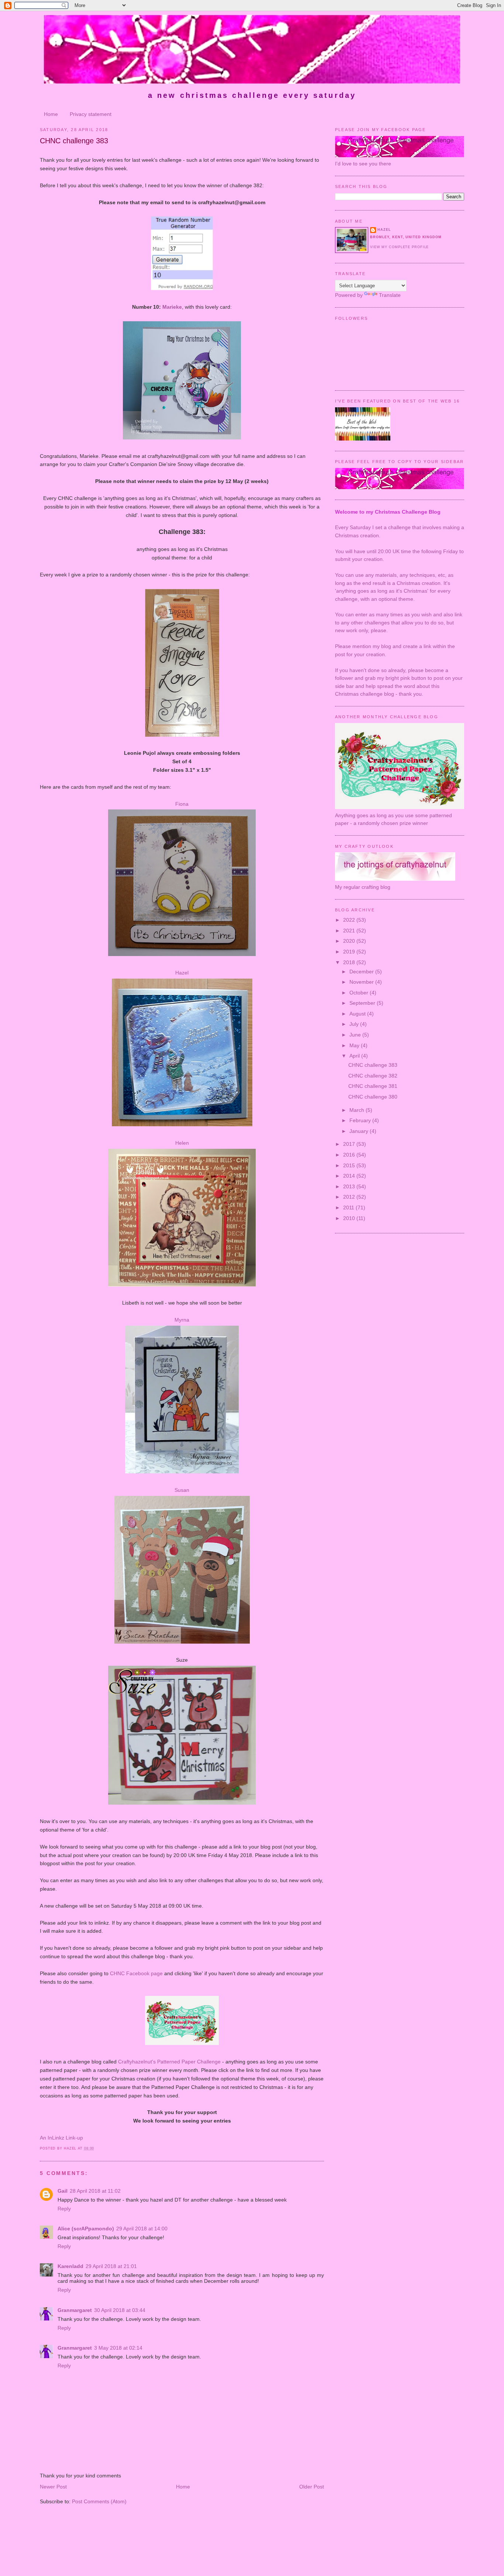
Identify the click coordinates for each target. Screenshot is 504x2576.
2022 (350, 920)
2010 (350, 1218)
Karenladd (70, 2266)
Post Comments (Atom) (99, 2501)
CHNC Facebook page (136, 1973)
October (360, 993)
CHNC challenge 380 (373, 1097)
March (358, 1110)
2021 (350, 931)
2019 (350, 952)
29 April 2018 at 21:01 (111, 2266)
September (363, 1003)
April (355, 1056)
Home (51, 114)
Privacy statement (91, 114)
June (356, 1035)
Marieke (172, 307)
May (355, 1045)
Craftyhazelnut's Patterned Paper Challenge (169, 2062)
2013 (350, 1186)
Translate (390, 295)
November (362, 982)
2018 (350, 962)
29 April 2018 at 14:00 (142, 2229)
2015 (350, 1165)
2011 (349, 1207)
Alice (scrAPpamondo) (86, 2229)
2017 (350, 1144)
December (362, 972)
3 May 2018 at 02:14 (118, 2348)
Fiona (182, 804)
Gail (63, 2191)
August (358, 1014)
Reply (64, 2209)
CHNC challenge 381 (373, 1086)
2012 (350, 1197)
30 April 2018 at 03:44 (120, 2310)
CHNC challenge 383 (74, 141)
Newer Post (53, 2487)
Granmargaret (75, 2310)
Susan (182, 1490)
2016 (350, 1155)
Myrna (182, 1320)
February (361, 1120)
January (360, 1131)
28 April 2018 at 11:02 (95, 2191)
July (355, 1024)
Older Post (312, 2487)
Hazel (182, 973)
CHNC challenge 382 (373, 1076)
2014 (350, 1176)
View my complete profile (399, 247)
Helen (182, 1143)
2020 (350, 941)
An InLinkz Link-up (61, 2138)
